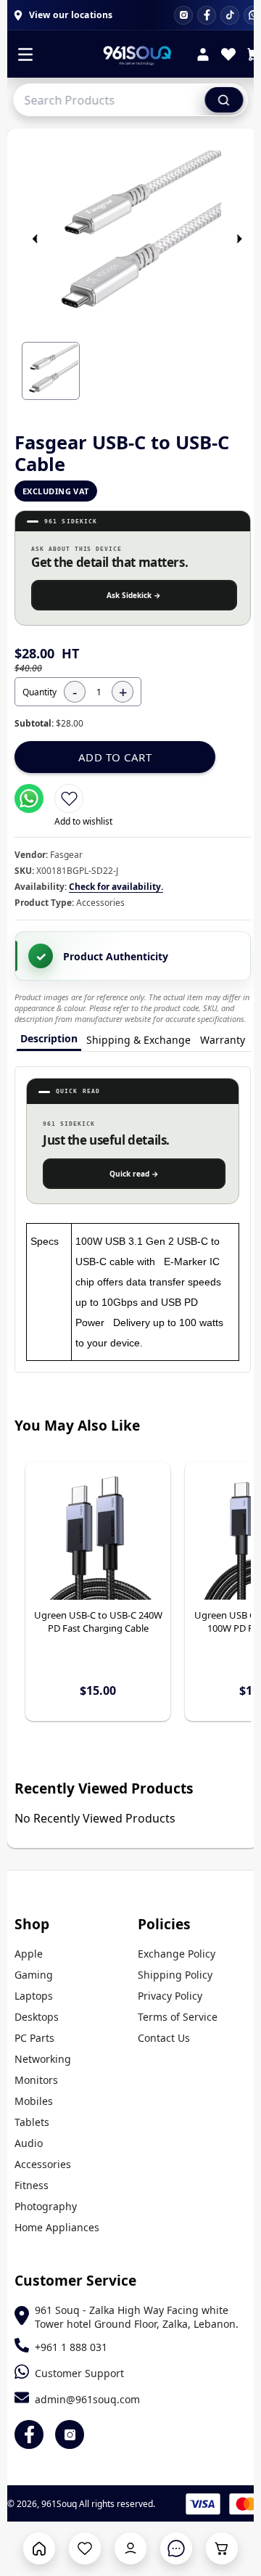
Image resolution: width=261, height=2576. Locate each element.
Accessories (43, 2164)
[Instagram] (183, 15)
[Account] (203, 56)
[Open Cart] (222, 2548)
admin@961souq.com (87, 2399)
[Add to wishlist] (69, 798)
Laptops (34, 1996)
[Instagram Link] (70, 2434)
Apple (29, 1954)
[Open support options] (176, 2548)
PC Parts (34, 2038)
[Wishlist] (228, 56)
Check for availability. (116, 887)
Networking (43, 2059)
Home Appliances (57, 2227)
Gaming (34, 1975)
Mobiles (34, 2101)
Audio (29, 2143)
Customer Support (79, 2373)
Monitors (36, 2080)
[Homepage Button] (39, 2548)
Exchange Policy (177, 1954)
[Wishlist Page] (85, 2548)
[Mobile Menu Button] (25, 56)
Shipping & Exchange (138, 1040)
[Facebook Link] (29, 2434)
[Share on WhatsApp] (29, 798)
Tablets (32, 2122)
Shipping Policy (175, 1975)
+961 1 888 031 (71, 2347)
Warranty (223, 1040)
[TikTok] (230, 15)
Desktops (37, 2017)
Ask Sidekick (134, 595)
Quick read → (134, 1174)
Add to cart (115, 757)
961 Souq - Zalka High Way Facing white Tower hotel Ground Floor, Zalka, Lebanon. (137, 2317)
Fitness (32, 2185)
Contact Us (164, 2038)
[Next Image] (239, 239)
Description (49, 1038)
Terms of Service (178, 2017)
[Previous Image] (35, 239)
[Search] (224, 99)
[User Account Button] (130, 2548)
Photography (46, 2206)
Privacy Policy (170, 1996)
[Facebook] (207, 15)
